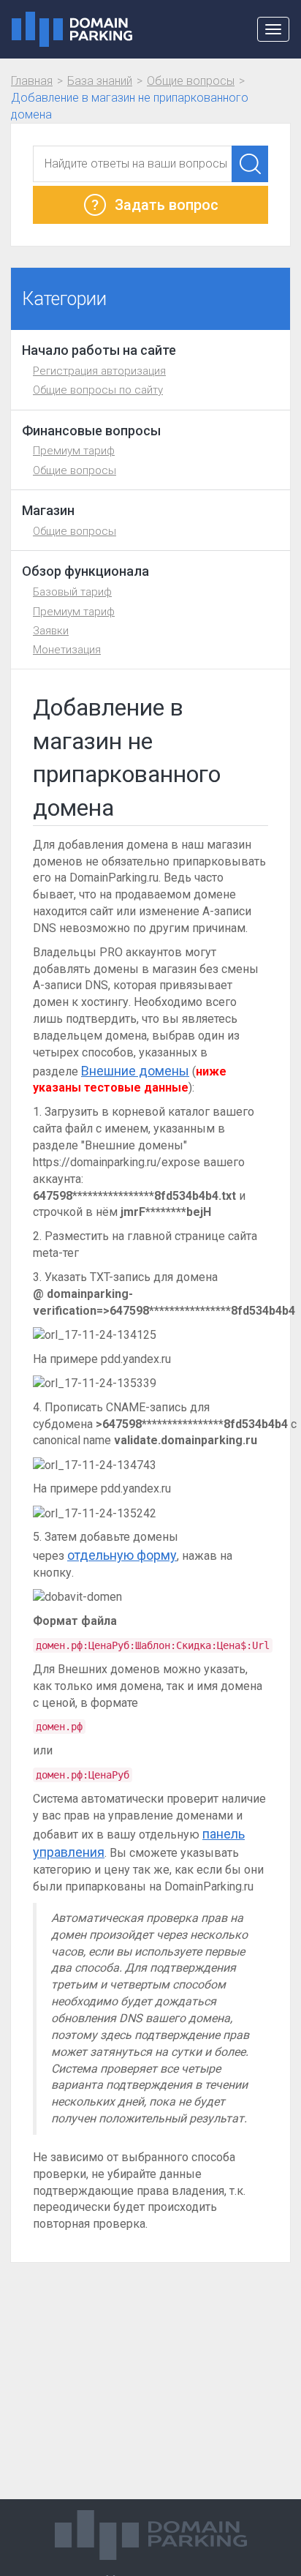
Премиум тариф (74, 451)
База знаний (100, 81)
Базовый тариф (72, 592)
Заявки (51, 631)
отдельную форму (122, 1555)
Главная (32, 81)
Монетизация (67, 650)
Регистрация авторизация (99, 371)
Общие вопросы (191, 81)
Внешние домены (135, 1071)
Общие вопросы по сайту (98, 390)
